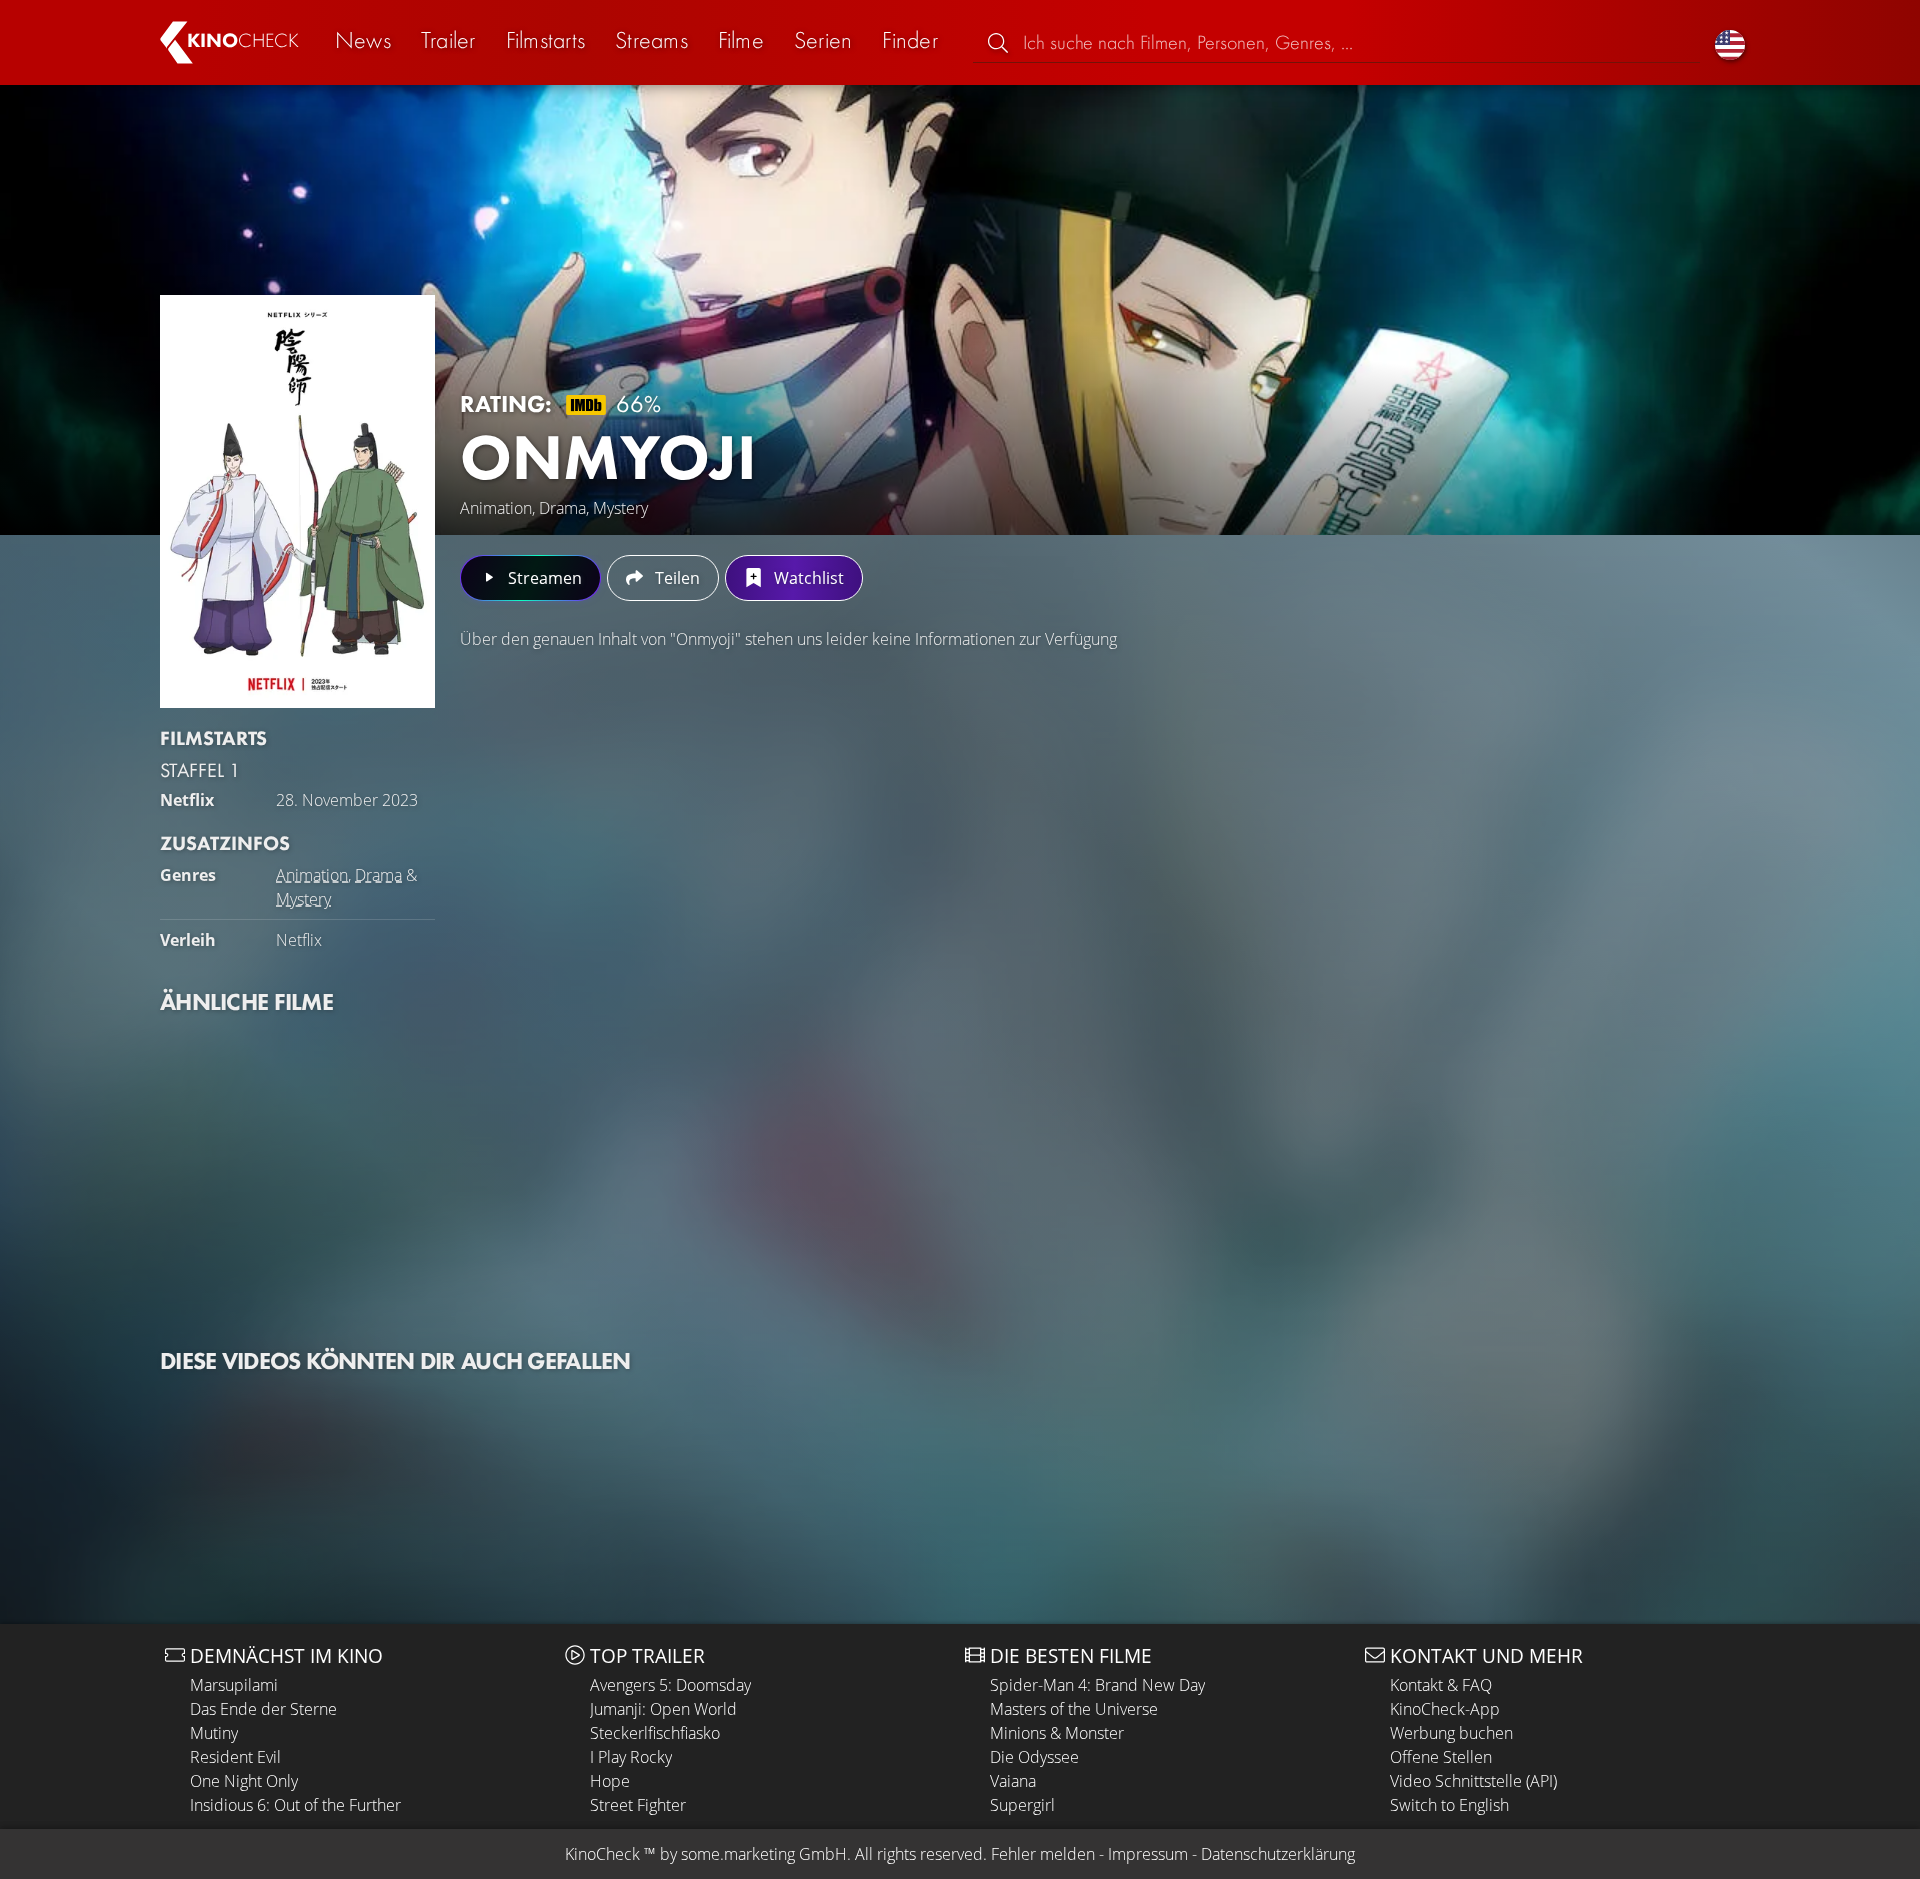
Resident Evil (235, 1757)
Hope (610, 1781)
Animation (312, 875)
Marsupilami (234, 1685)
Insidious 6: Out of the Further (295, 1805)
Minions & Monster (1057, 1733)
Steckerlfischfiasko (655, 1733)
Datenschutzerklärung (1278, 1854)
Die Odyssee (1034, 1757)
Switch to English (1449, 1805)
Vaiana (1013, 1781)
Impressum (1148, 1854)
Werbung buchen (1451, 1733)
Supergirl (1022, 1805)
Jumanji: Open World (663, 1709)
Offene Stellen (1441, 1757)
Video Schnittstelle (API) (1473, 1781)
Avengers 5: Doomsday (670, 1685)
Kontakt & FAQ (1441, 1685)
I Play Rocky (631, 1757)
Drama (378, 875)
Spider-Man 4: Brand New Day (1097, 1685)
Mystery (303, 899)
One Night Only (244, 1781)
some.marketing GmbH (764, 1854)
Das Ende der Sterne (263, 1709)
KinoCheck (602, 1854)
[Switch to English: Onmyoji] (1730, 42)
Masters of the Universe (1074, 1709)
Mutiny (214, 1733)
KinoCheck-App (1445, 1709)
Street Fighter (638, 1805)
